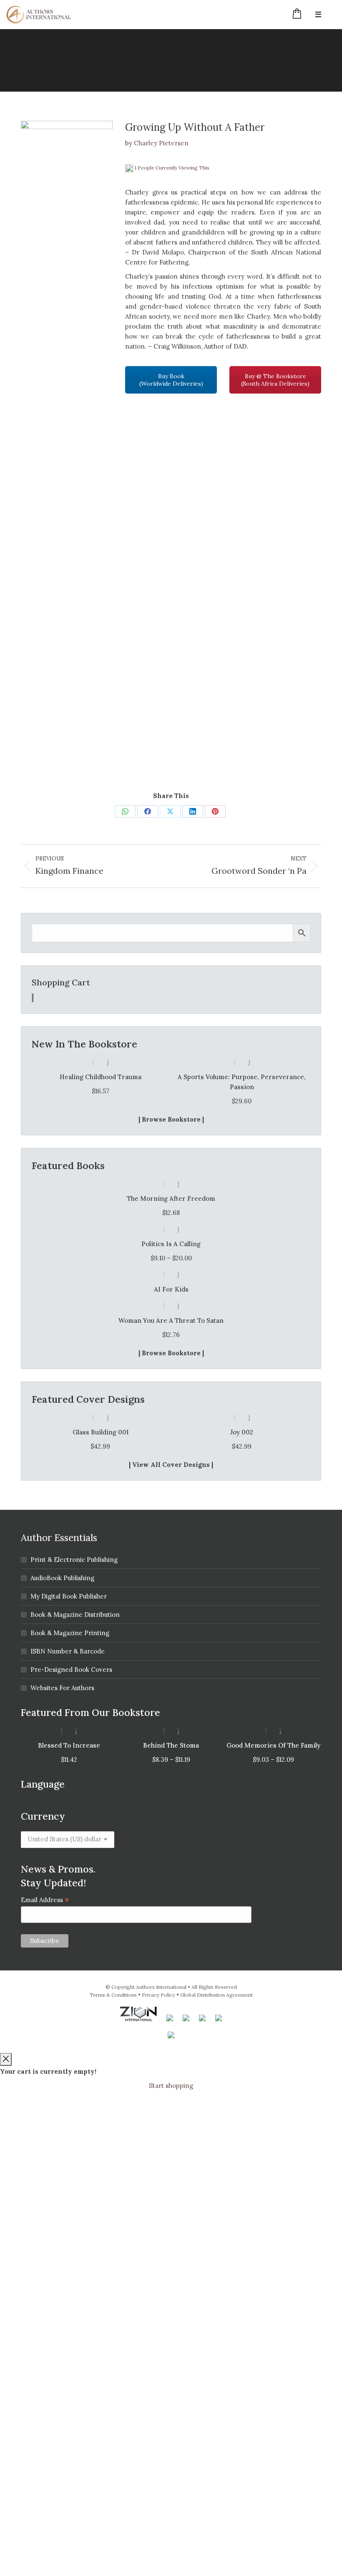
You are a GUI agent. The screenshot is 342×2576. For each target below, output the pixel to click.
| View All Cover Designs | (171, 1465)
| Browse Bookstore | (171, 1119)
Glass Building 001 (101, 1432)
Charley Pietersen (161, 143)
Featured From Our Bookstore (91, 1712)
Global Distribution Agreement (216, 1995)
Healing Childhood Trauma (101, 1077)
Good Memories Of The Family (273, 1745)
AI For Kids (171, 1289)
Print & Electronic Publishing (74, 1560)
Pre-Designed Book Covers (71, 1670)
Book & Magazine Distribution (75, 1615)
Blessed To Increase (69, 1745)
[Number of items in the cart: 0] (33, 998)
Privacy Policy (158, 1995)
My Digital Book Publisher (69, 1596)
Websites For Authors (62, 1688)
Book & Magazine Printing (70, 1633)
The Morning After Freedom (171, 1198)
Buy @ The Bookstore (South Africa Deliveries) (275, 380)
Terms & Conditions (113, 1995)
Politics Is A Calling (171, 1244)
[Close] (6, 2059)
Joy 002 (242, 1432)
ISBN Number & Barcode (68, 1651)
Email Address (45, 1900)
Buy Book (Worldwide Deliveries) (171, 380)
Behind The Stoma (171, 1745)
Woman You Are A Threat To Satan (171, 1320)
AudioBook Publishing (62, 1578)
